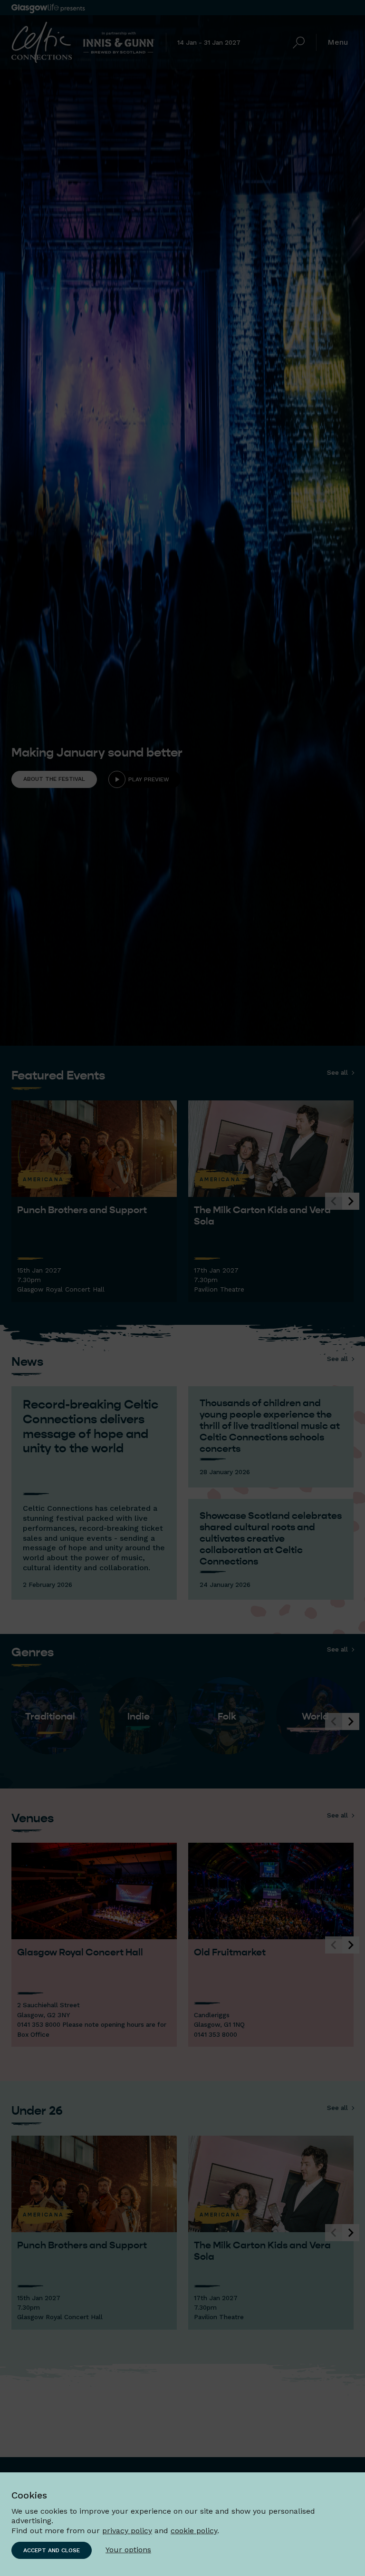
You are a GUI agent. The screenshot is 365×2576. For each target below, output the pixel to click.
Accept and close (52, 2550)
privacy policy (127, 2531)
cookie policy (194, 2531)
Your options (128, 2550)
